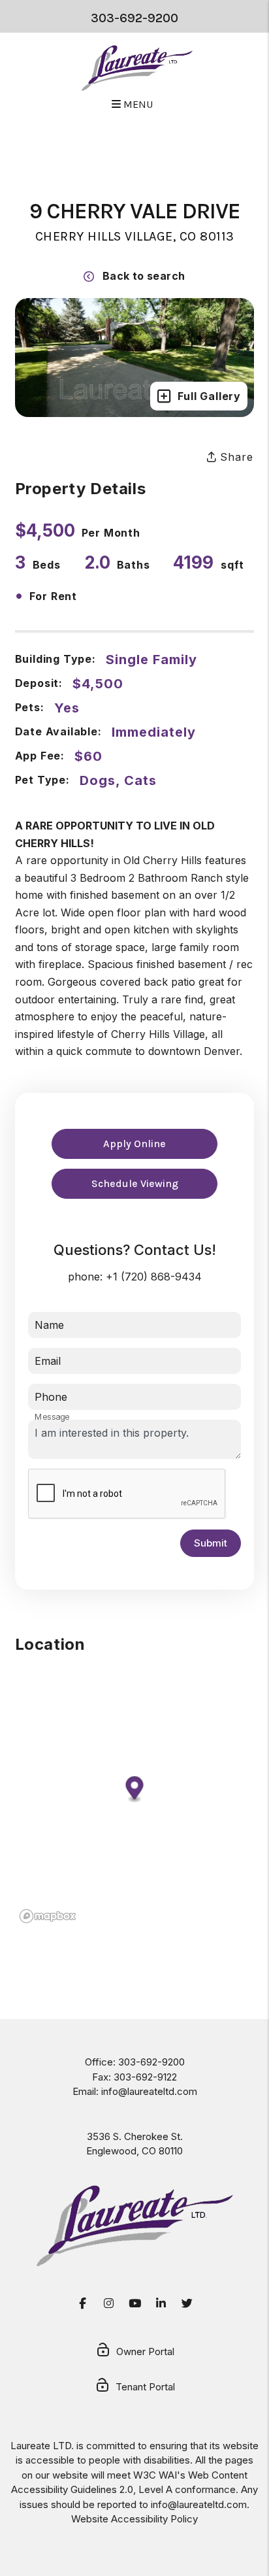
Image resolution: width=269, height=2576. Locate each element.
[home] (137, 68)
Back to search (144, 276)
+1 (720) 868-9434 (154, 1277)
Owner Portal (145, 2351)
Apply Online (134, 1144)
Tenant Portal (145, 2387)
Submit (211, 1543)
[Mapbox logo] (48, 1916)
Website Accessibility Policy (134, 2519)
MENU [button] (137, 104)
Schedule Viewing (135, 1183)
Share (235, 457)
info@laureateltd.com (149, 2091)
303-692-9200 (134, 18)
